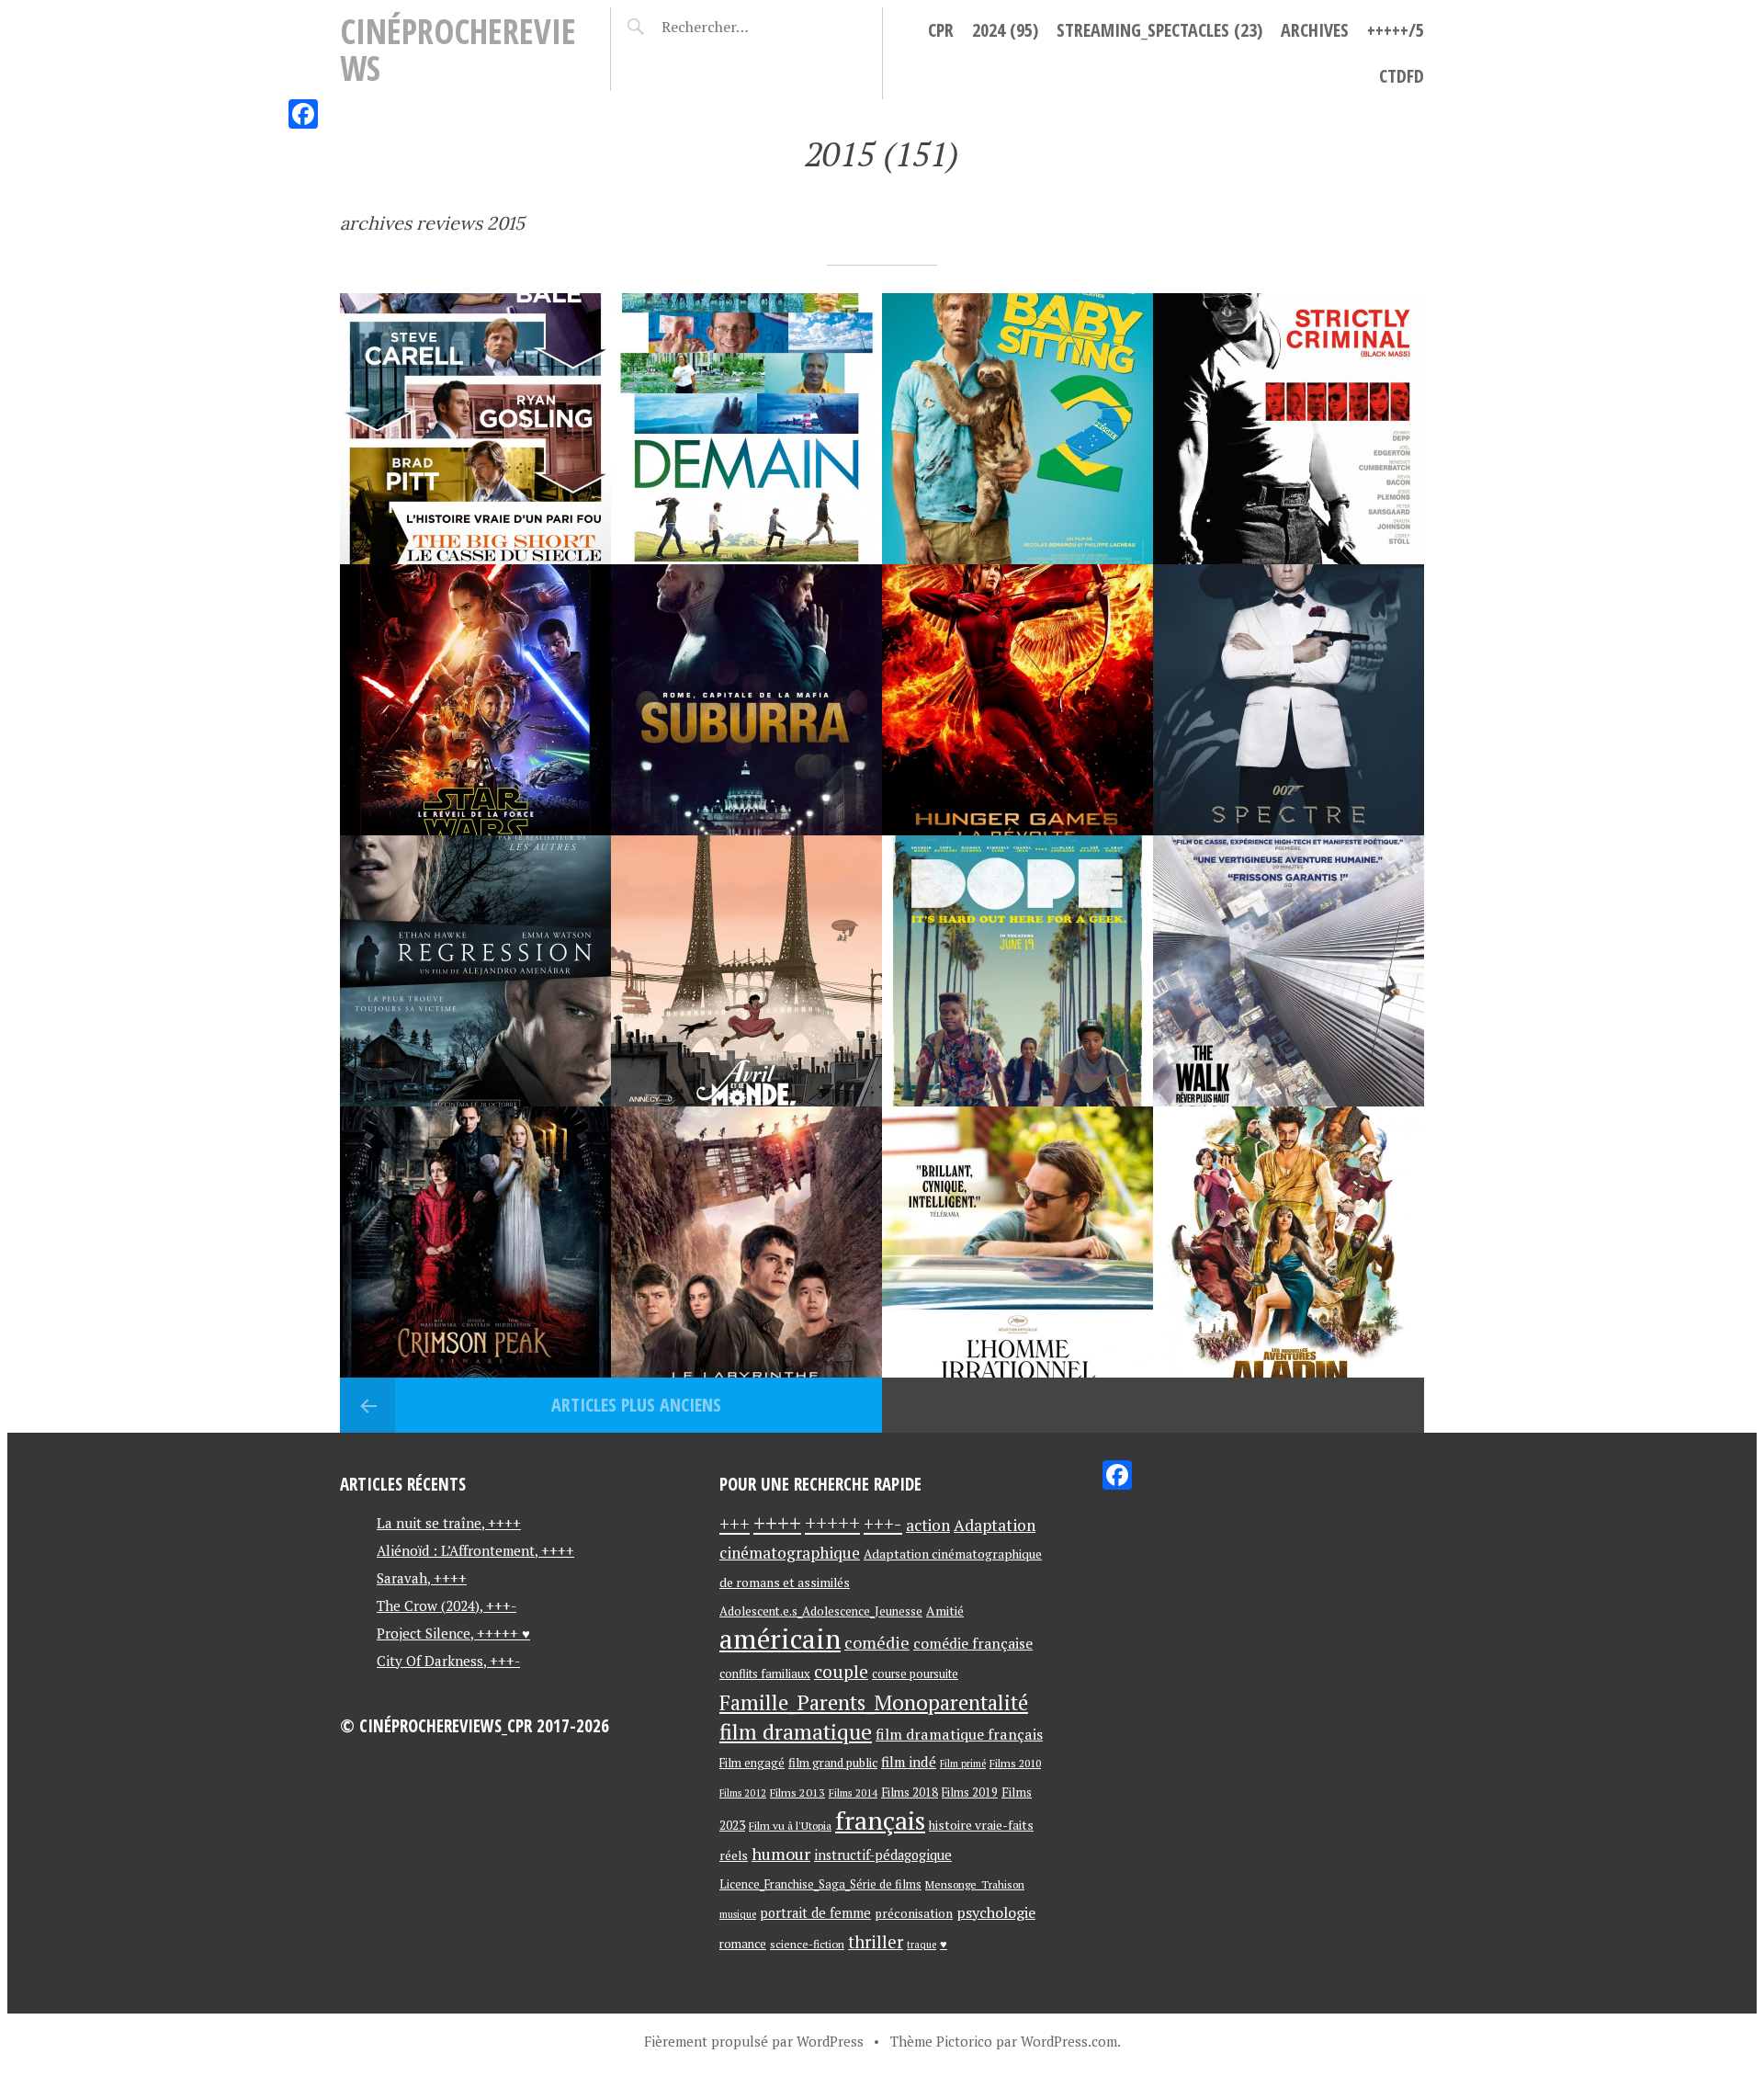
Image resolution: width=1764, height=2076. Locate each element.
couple (841, 1671)
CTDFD (1402, 76)
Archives (1315, 30)
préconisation (914, 1913)
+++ (735, 1524)
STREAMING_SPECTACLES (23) (1159, 30)
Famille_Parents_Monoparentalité (874, 1702)
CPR (941, 30)
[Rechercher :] (737, 27)
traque (922, 1945)
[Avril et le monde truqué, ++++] (746, 971)
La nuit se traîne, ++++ (449, 1523)
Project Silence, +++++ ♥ (453, 1633)
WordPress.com (1069, 2041)
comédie (877, 1642)
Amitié (945, 1611)
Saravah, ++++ (422, 1578)
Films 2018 (910, 1792)
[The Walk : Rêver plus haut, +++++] (1289, 971)
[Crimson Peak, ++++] (475, 1242)
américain (780, 1639)
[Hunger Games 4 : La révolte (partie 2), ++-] (1018, 700)
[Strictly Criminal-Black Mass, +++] (1289, 429)
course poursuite (915, 1674)
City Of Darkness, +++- (448, 1661)
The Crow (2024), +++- (447, 1605)
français (880, 1820)
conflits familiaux (765, 1674)
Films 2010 (1015, 1763)
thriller (876, 1942)
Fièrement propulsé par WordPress (754, 2041)
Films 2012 (743, 1793)
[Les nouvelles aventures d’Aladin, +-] (1289, 1242)
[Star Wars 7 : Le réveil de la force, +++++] (475, 700)
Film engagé (752, 1763)
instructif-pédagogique (883, 1855)
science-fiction (807, 1944)
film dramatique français (959, 1734)
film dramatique (796, 1732)
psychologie (996, 1912)
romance (743, 1944)
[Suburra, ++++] (746, 700)
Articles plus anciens (634, 1405)
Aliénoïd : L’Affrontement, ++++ (475, 1550)
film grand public (833, 1763)
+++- (883, 1524)
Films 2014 (853, 1792)
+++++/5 (1396, 30)
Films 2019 (970, 1792)
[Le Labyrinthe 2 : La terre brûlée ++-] (746, 1242)
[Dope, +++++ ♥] (1018, 971)
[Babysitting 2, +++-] (1018, 429)
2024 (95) (1005, 30)
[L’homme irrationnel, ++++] (1018, 1242)
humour (781, 1854)
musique (738, 1914)
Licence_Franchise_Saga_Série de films (820, 1884)
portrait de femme (815, 1913)
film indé (909, 1762)
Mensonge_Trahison (975, 1884)
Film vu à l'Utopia (790, 1826)
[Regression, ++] (475, 971)
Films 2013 (797, 1792)
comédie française (973, 1644)
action (928, 1525)
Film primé (963, 1764)
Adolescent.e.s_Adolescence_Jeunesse (821, 1611)
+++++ (832, 1523)
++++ (777, 1523)
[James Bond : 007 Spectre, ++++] (1289, 700)
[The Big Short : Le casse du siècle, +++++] (475, 429)
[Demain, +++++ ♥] (746, 429)
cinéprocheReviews (458, 49)
